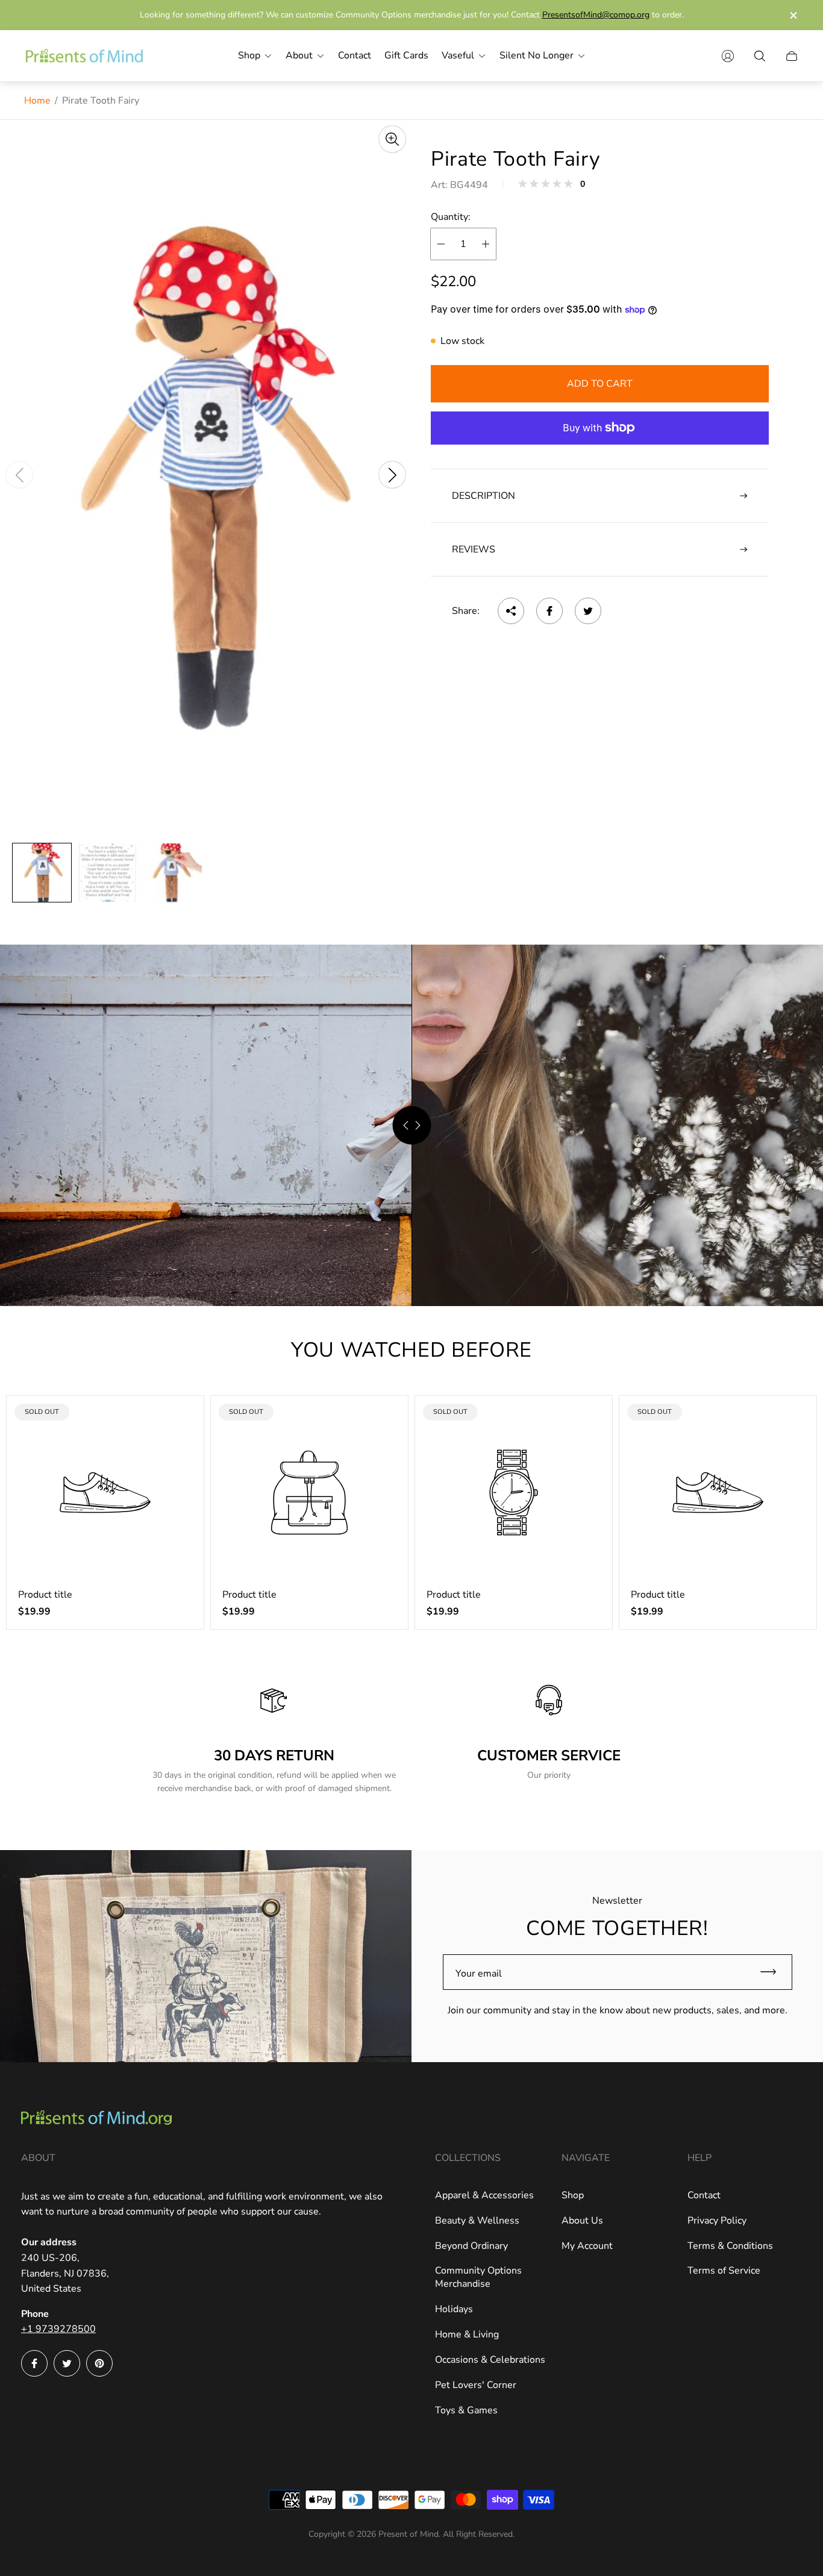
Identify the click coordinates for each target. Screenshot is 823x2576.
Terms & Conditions (730, 2246)
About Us (582, 2221)
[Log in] (728, 56)
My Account (587, 2246)
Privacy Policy (717, 2221)
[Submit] (774, 1972)
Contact (704, 2195)
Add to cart (600, 384)
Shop (573, 2195)
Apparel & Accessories (484, 2195)
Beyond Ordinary (471, 2246)
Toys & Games (466, 2410)
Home (37, 101)
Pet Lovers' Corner (476, 2385)
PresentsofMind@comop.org (596, 15)
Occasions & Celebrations (490, 2360)
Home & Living (467, 2334)
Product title (45, 1595)
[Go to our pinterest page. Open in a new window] (99, 2363)
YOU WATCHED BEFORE (411, 1350)
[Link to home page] (96, 2119)
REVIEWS (474, 549)
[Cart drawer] (792, 56)
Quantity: (451, 217)
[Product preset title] (105, 1493)
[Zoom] (392, 139)
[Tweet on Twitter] (588, 611)
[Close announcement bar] (793, 15)
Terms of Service (724, 2271)
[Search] (760, 56)
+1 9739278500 (58, 2329)
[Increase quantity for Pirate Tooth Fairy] (486, 244)
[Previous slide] (19, 475)
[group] (42, 873)
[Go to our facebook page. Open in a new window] (34, 2363)
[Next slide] (392, 475)
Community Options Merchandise (478, 2277)
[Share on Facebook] (549, 611)
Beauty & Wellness (477, 2221)
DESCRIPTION (483, 496)
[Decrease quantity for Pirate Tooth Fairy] (441, 244)
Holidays (454, 2309)
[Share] (511, 611)
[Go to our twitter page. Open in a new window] (67, 2363)
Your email (479, 1974)
